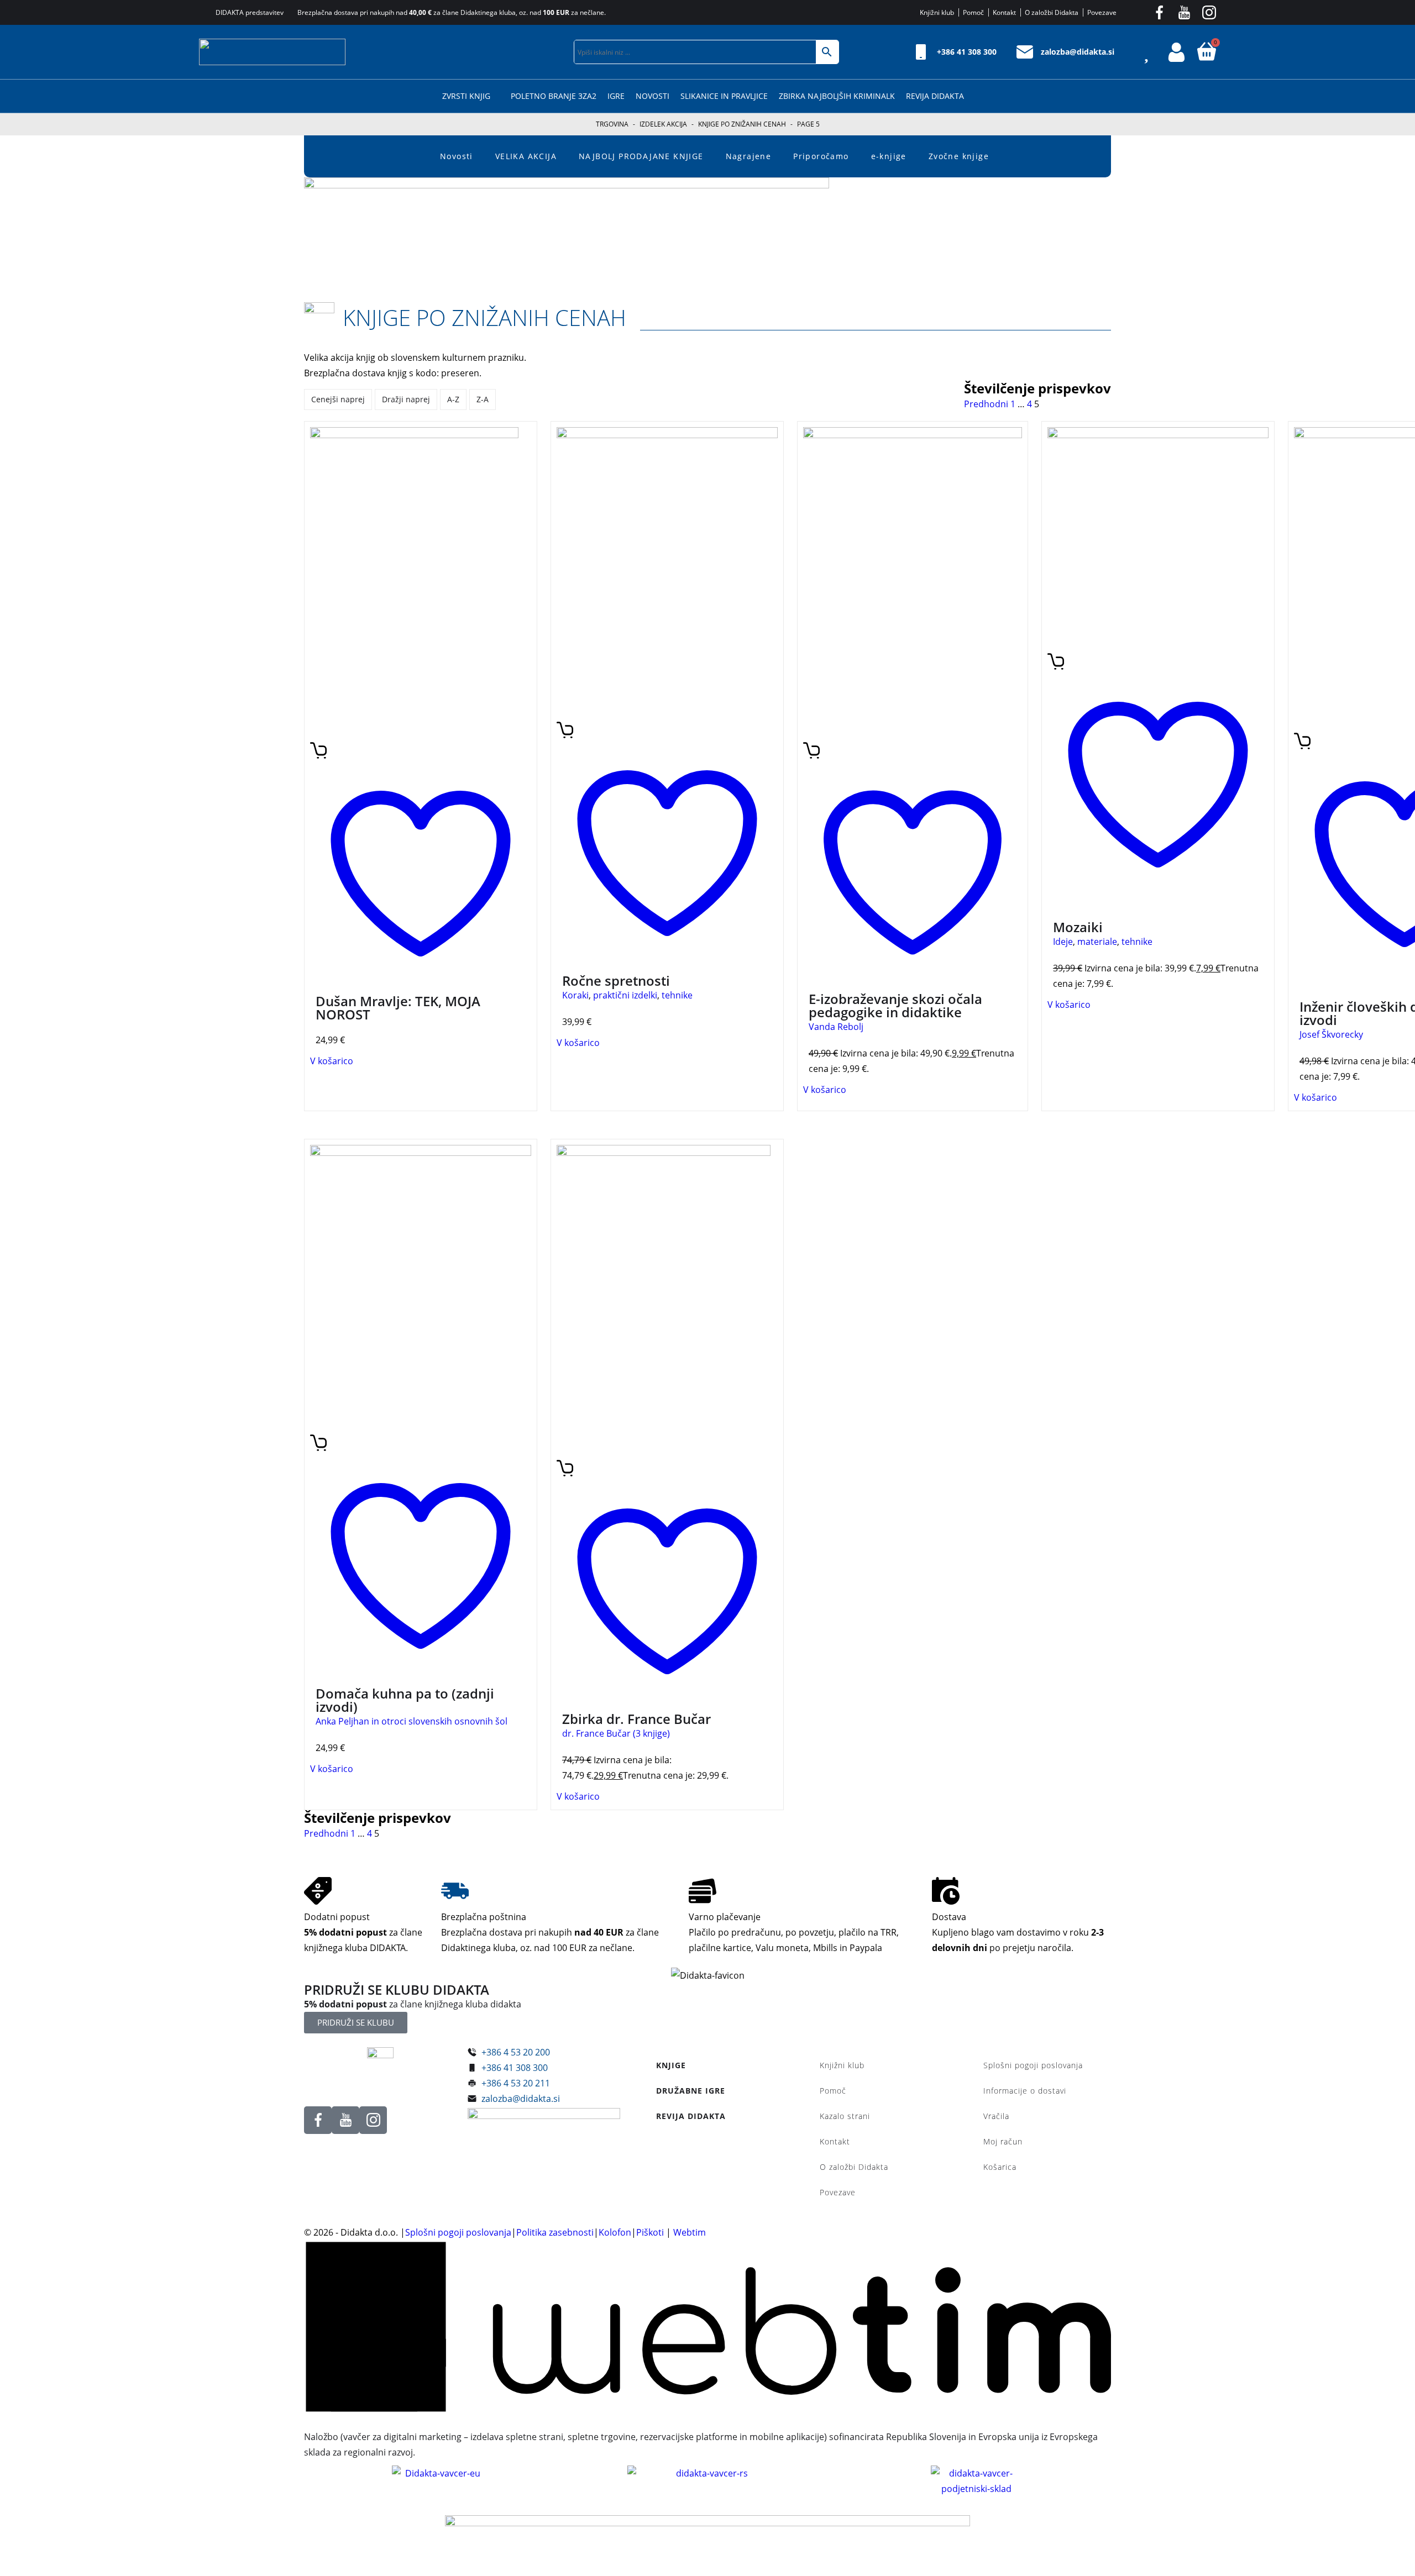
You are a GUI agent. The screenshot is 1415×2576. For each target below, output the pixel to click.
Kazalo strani (845, 2116)
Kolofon (615, 2232)
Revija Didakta (935, 96)
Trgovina (612, 124)
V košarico (332, 1061)
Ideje (1063, 942)
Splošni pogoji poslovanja (1033, 2065)
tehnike (677, 995)
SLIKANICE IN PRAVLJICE (724, 96)
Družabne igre (691, 2091)
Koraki (575, 995)
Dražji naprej (406, 399)
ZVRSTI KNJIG (466, 96)
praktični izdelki (625, 995)
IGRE (616, 96)
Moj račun (1003, 2141)
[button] (555, 52)
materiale (1097, 942)
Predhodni (986, 404)
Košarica (1000, 2167)
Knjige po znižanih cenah (742, 124)
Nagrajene (749, 156)
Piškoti (650, 2232)
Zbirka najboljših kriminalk (837, 96)
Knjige (671, 2065)
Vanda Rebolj (836, 1027)
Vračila (996, 2116)
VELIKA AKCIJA (526, 156)
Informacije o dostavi (1025, 2091)
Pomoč (833, 2091)
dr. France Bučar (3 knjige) (616, 1733)
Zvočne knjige (959, 156)
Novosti (653, 96)
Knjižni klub (842, 2065)
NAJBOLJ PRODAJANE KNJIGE (641, 156)
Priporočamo (821, 156)
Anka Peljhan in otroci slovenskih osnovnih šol (412, 1721)
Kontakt (835, 2141)
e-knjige (889, 156)
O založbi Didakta (854, 2167)
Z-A (483, 399)
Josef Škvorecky (1331, 1034)
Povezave (838, 2192)
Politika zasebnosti (555, 2232)
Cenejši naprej (338, 399)
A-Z (453, 399)
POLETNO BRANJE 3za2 (554, 96)
